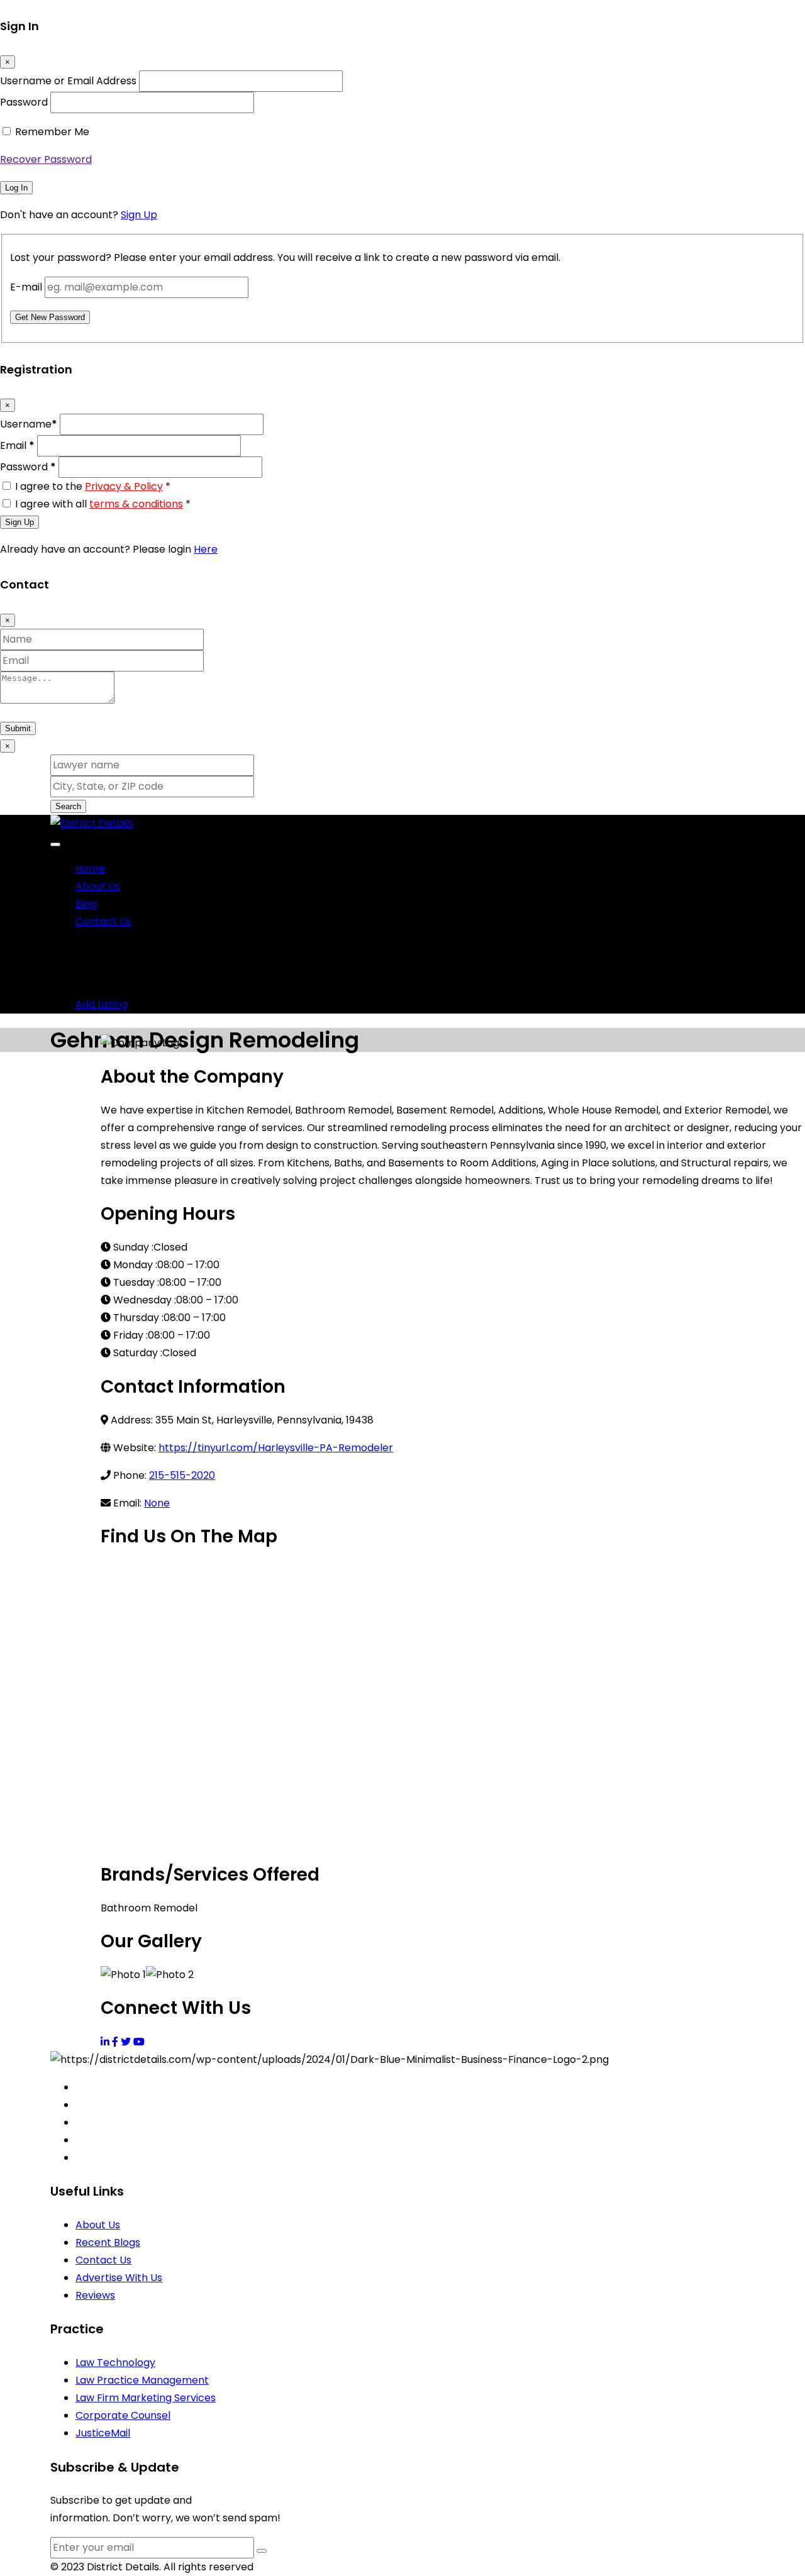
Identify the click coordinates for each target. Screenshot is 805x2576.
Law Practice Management (142, 2380)
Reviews (95, 2295)
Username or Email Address (68, 81)
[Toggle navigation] (55, 844)
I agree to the (93, 486)
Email (17, 445)
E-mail (26, 287)
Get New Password (50, 317)
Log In (16, 188)
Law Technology (115, 2363)
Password (24, 102)
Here (206, 549)
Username (29, 424)
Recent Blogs (108, 2242)
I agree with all (103, 504)
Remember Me (52, 132)
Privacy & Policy (124, 486)
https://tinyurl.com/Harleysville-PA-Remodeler (276, 1448)
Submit (18, 728)
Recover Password (46, 159)
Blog (86, 904)
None (157, 1503)
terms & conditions (136, 504)
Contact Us (103, 921)
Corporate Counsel (123, 2415)
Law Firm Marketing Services (146, 2398)
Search (68, 806)
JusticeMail (103, 2433)
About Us (98, 886)
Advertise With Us (119, 2278)
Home (90, 869)
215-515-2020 (182, 1475)
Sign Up (139, 215)
